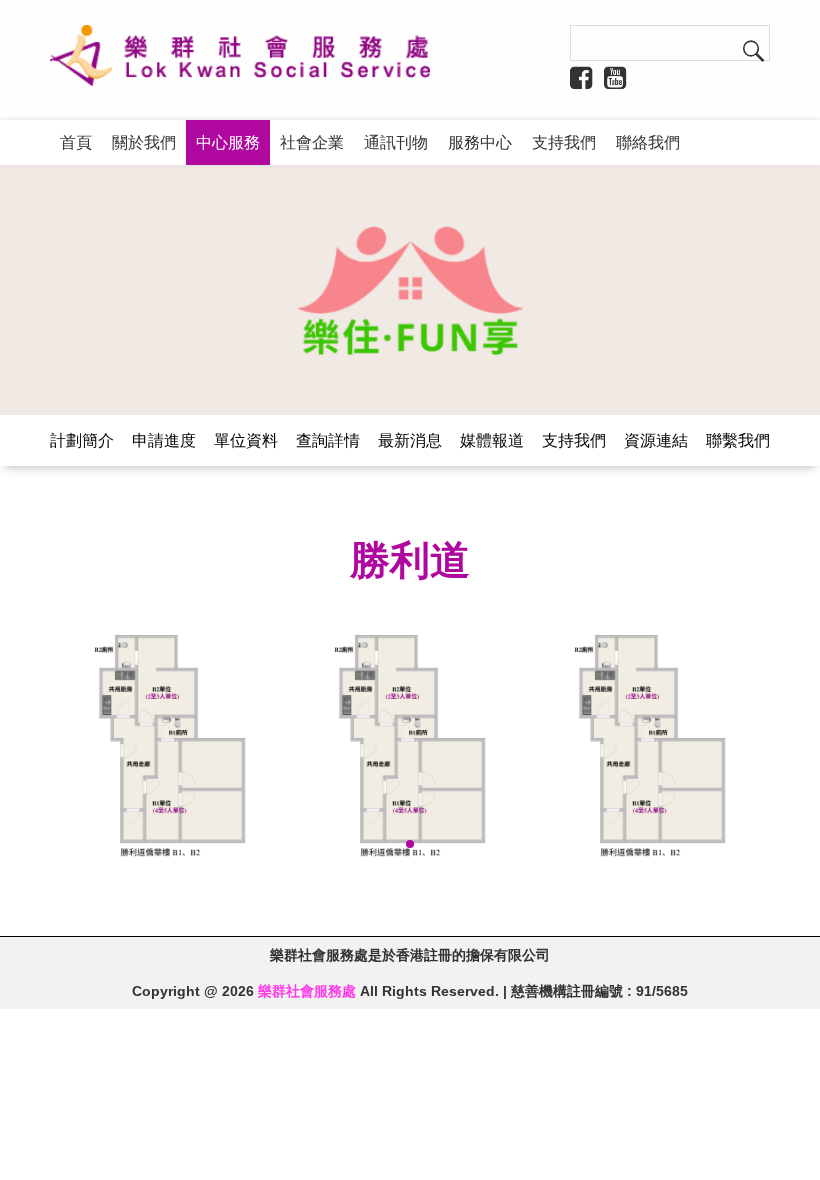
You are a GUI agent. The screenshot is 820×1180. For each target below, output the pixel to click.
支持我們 (564, 142)
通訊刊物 (396, 142)
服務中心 (480, 142)
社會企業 (312, 142)
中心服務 (228, 142)
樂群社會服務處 (307, 991)
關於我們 (144, 142)
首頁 (76, 142)
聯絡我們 (648, 142)
